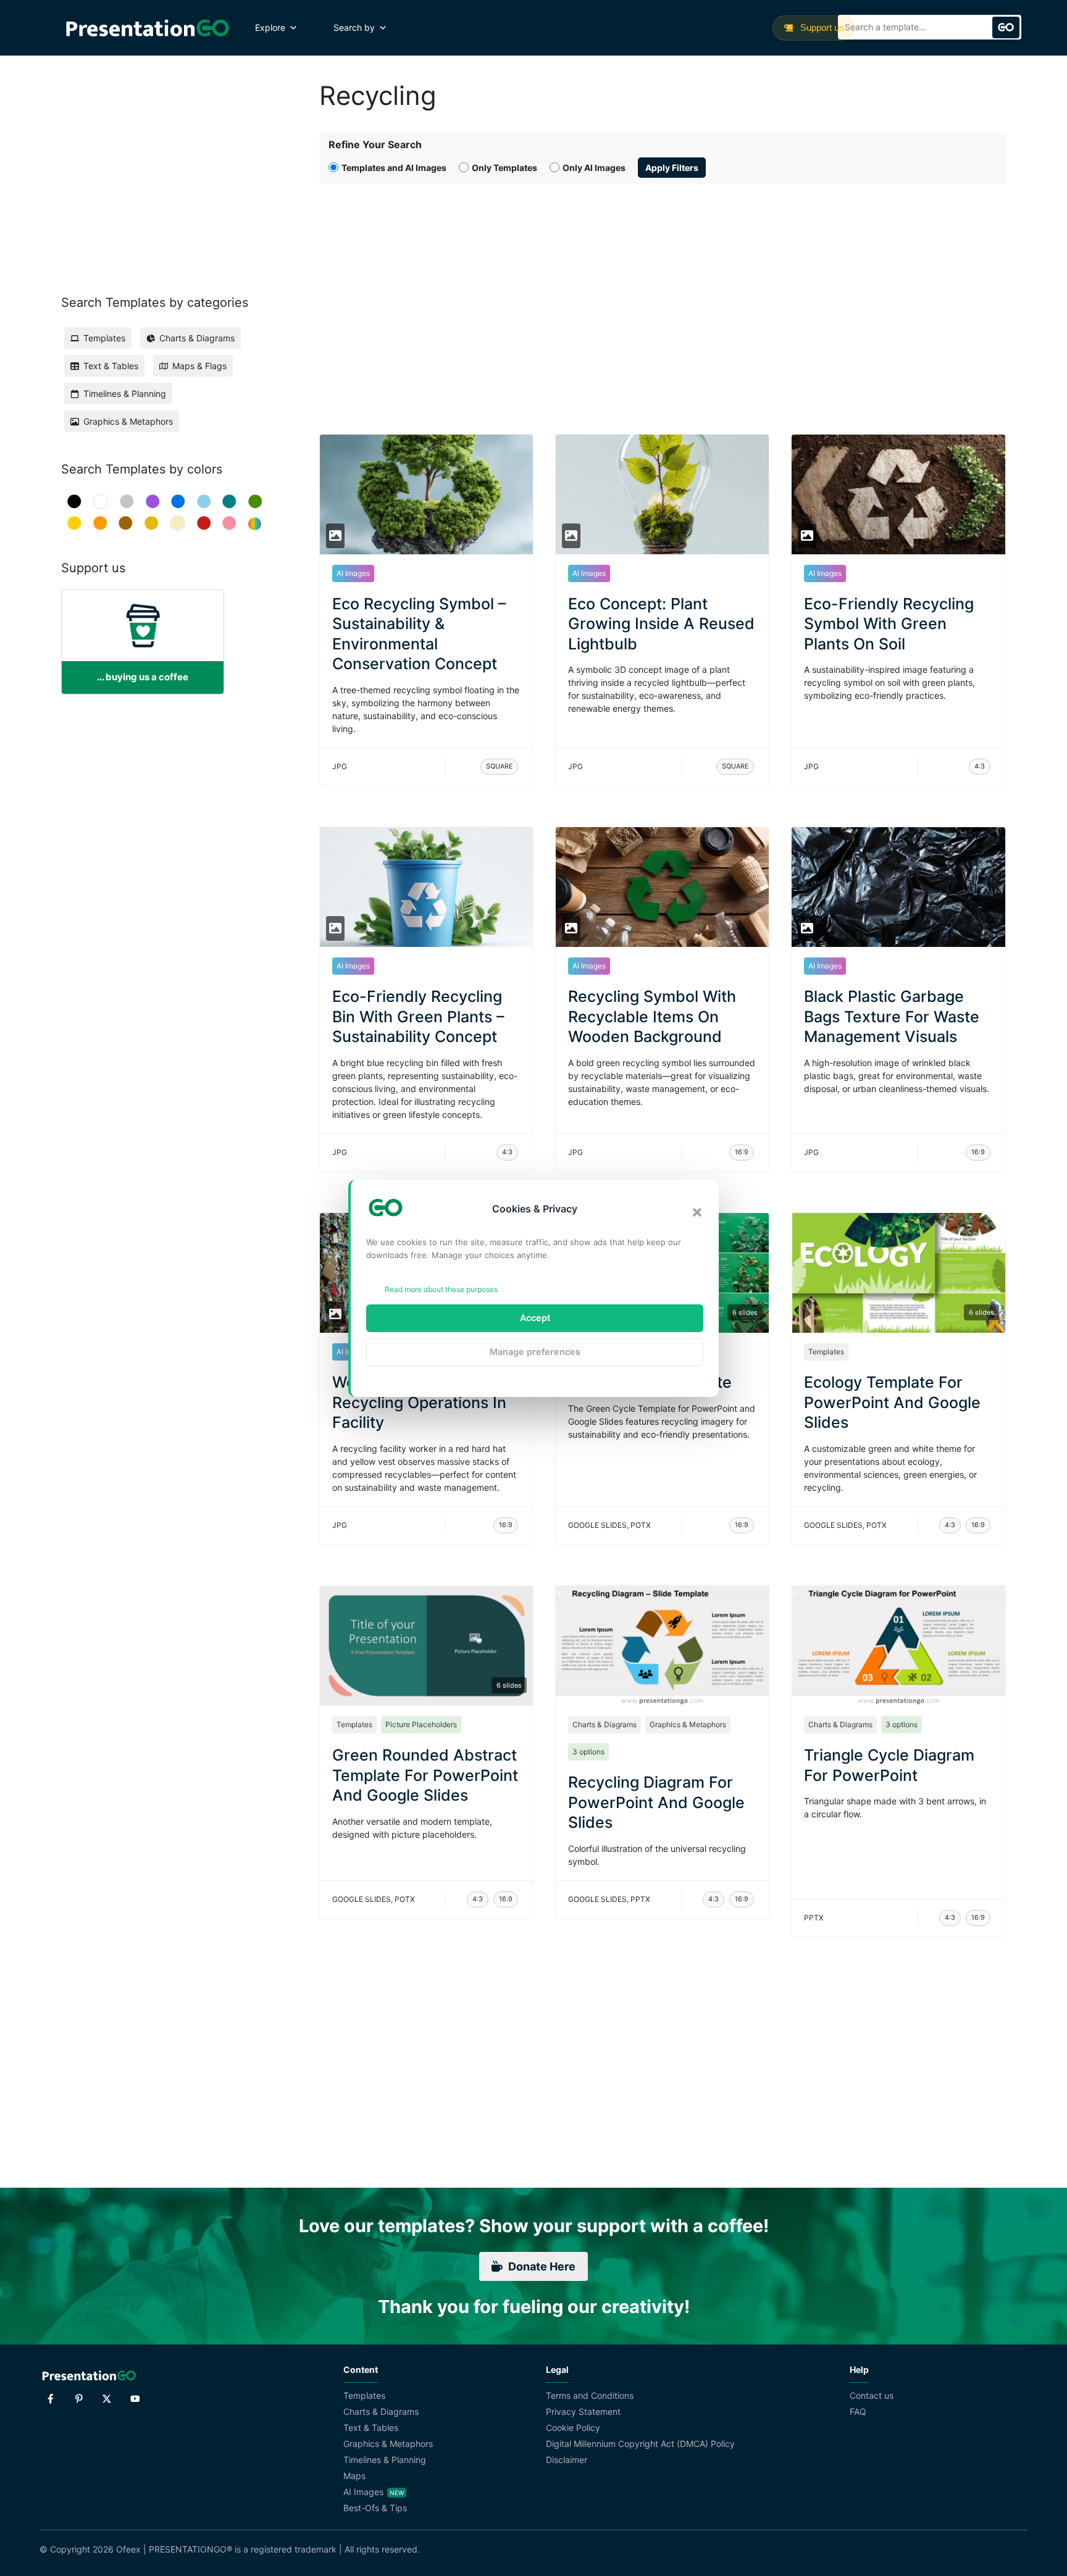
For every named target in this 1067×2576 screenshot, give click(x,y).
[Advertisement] (663, 295)
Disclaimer (567, 2460)
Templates (826, 1352)
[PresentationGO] (147, 28)
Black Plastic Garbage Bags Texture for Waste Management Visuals (892, 1016)
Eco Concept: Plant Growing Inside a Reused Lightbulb (661, 624)
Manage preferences (535, 1352)
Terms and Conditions (590, 2395)
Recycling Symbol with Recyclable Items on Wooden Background (652, 1016)
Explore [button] (270, 27)
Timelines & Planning (385, 2460)
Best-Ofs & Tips (375, 2508)
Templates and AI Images (394, 168)
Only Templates (504, 168)
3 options (588, 1752)
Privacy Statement (583, 2411)
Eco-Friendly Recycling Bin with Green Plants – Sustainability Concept (418, 1016)
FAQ (858, 2411)
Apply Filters (672, 168)
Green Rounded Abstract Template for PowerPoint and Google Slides (425, 1775)
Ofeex (128, 2549)
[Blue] (178, 502)
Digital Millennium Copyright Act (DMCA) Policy (640, 2444)
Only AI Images (594, 168)
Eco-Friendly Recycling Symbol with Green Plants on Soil (889, 624)
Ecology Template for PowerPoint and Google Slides (892, 1402)
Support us (821, 27)
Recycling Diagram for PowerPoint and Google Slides (656, 1802)
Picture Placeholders (421, 1724)
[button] (697, 1212)
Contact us (872, 2395)
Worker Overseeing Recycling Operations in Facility (419, 1402)
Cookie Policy (573, 2428)
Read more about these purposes (441, 1289)
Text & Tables (371, 2428)
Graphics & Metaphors (688, 1724)
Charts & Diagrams (605, 1724)
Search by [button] (354, 27)
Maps (354, 2476)
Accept (535, 1318)
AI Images (353, 573)
